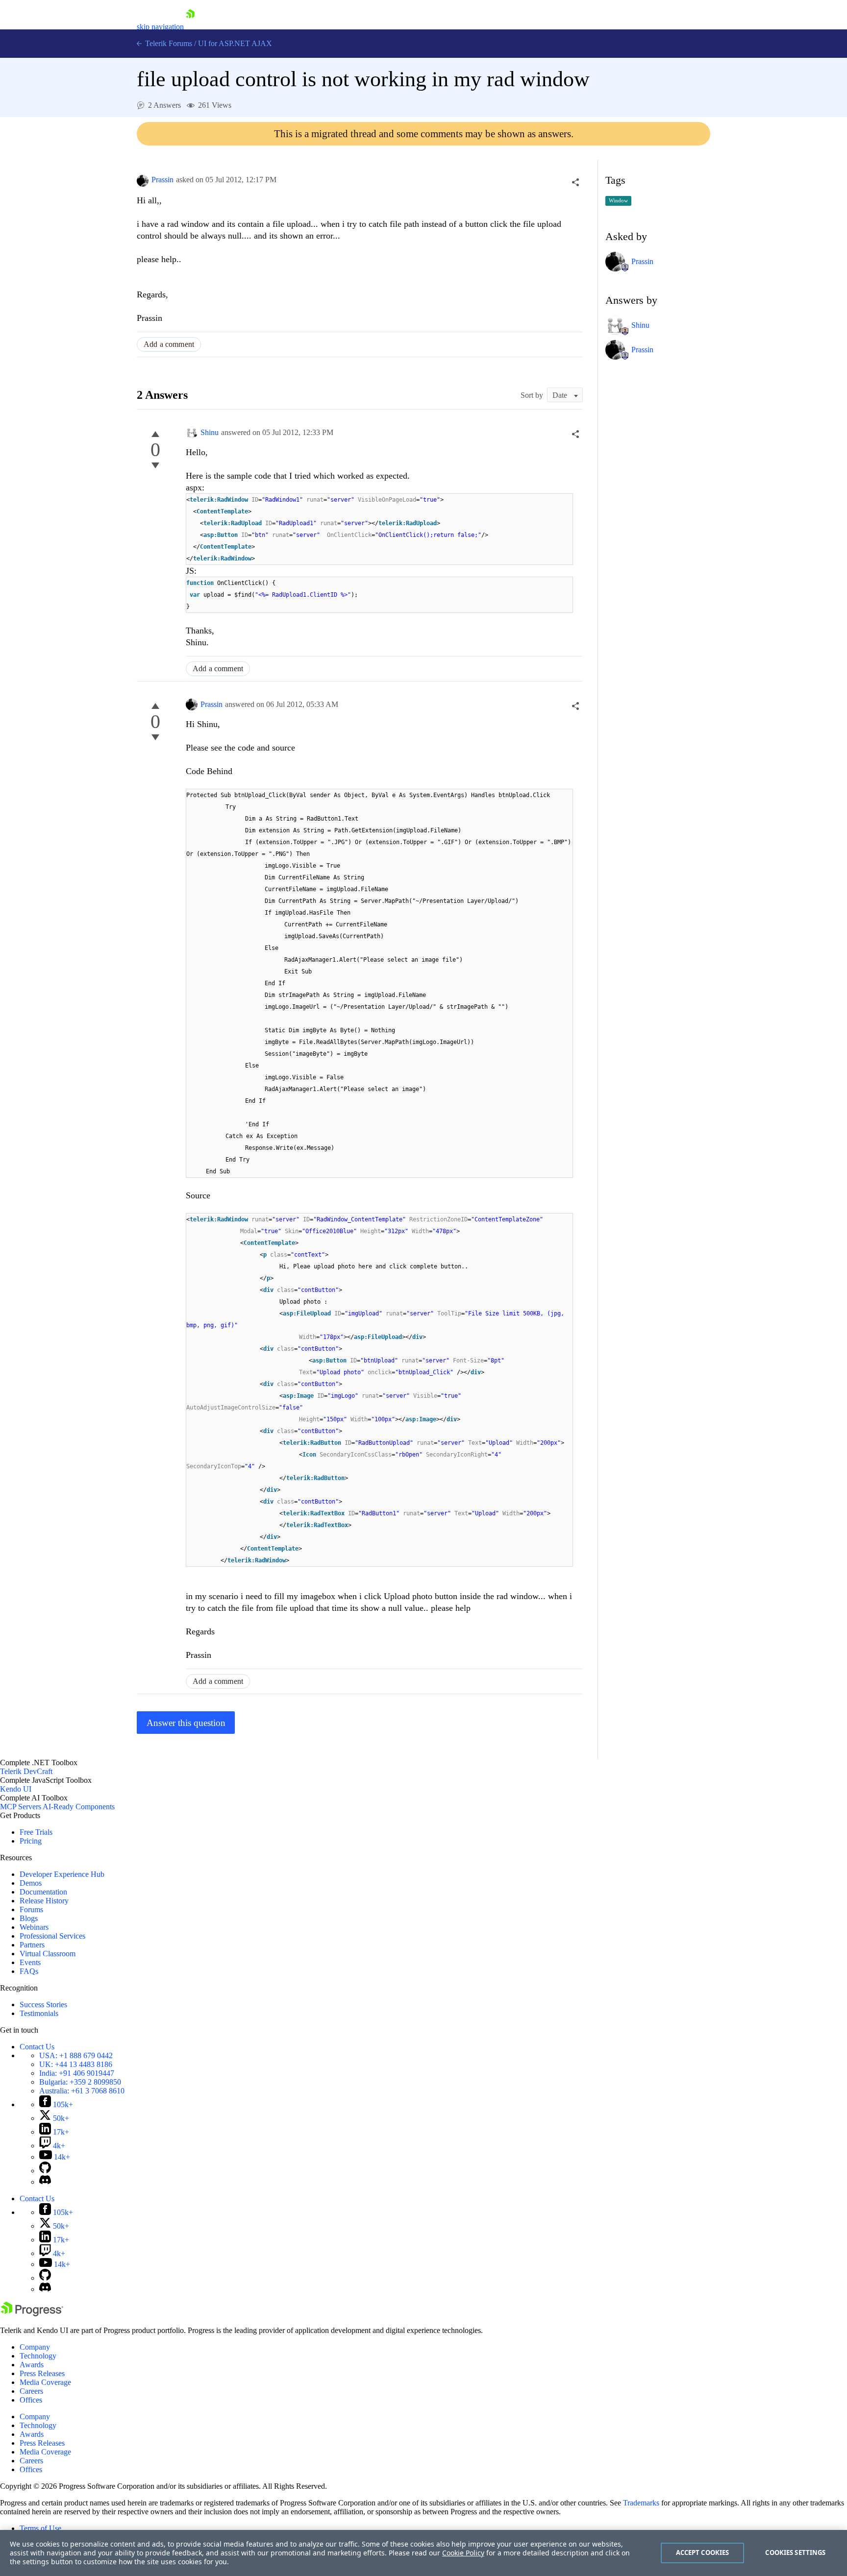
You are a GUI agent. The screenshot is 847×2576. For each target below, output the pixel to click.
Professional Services (52, 1936)
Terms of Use (40, 2528)
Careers (31, 2391)
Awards (32, 2365)
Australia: (82, 2091)
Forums (31, 1909)
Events (30, 1962)
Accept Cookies (703, 2552)
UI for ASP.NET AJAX (235, 43)
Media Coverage (45, 2382)
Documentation (43, 1892)
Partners (32, 1945)
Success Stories (43, 2005)
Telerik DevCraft (26, 1771)
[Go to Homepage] (190, 27)
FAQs (29, 1971)
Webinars (34, 1927)
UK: (76, 2064)
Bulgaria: (80, 2082)
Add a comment (169, 344)
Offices (31, 2400)
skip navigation (160, 27)
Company (35, 2347)
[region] (423, 2553)
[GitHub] (45, 2171)
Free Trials (36, 1832)
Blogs (29, 1918)
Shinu (210, 432)
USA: (76, 2055)
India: (77, 2073)
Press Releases (42, 2373)
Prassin (162, 180)
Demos (31, 1883)
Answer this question (186, 1723)
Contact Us (37, 2047)
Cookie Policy (463, 2553)
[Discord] (45, 2182)
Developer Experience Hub (62, 1874)
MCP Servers (21, 1807)
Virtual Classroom (48, 1954)
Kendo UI (16, 1789)
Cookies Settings (795, 2552)
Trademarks (641, 2503)
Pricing (31, 1841)
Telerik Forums (168, 43)
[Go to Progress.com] (32, 2314)
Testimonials (39, 2013)
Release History (44, 1901)
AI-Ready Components (79, 1807)
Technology (38, 2356)
